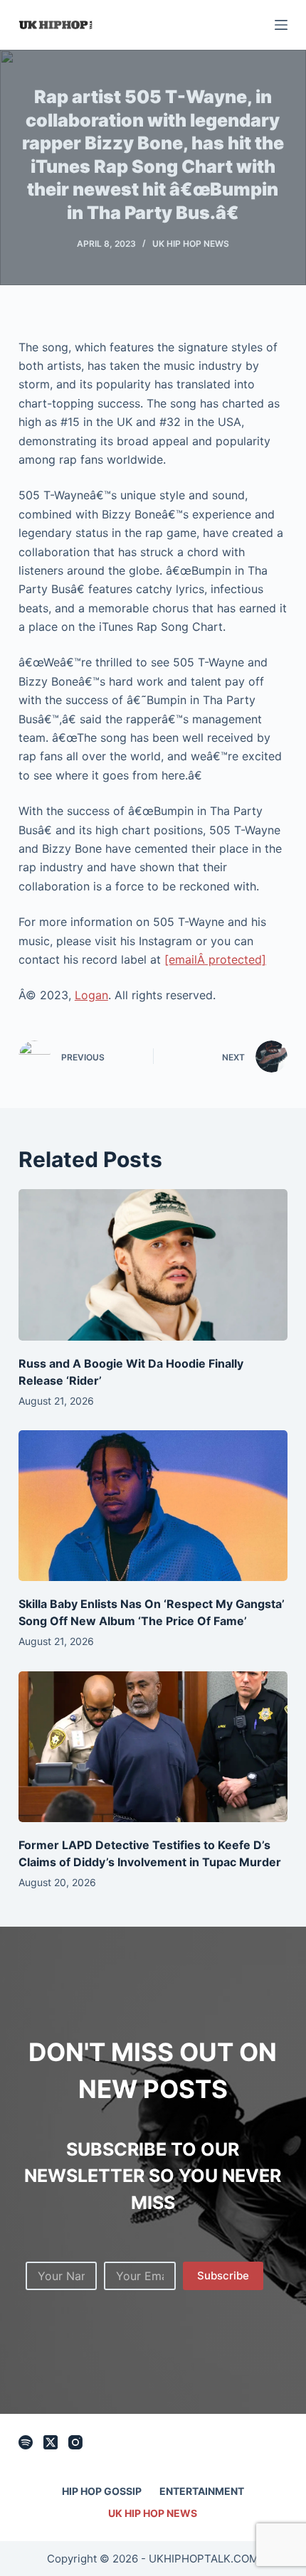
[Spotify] (26, 2442)
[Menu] (281, 25)
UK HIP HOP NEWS (191, 244)
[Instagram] (75, 2442)
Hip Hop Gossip (102, 2491)
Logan (91, 995)
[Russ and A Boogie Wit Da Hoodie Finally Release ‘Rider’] (153, 1265)
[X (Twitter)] (51, 2442)
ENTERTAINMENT (202, 2491)
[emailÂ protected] (215, 959)
